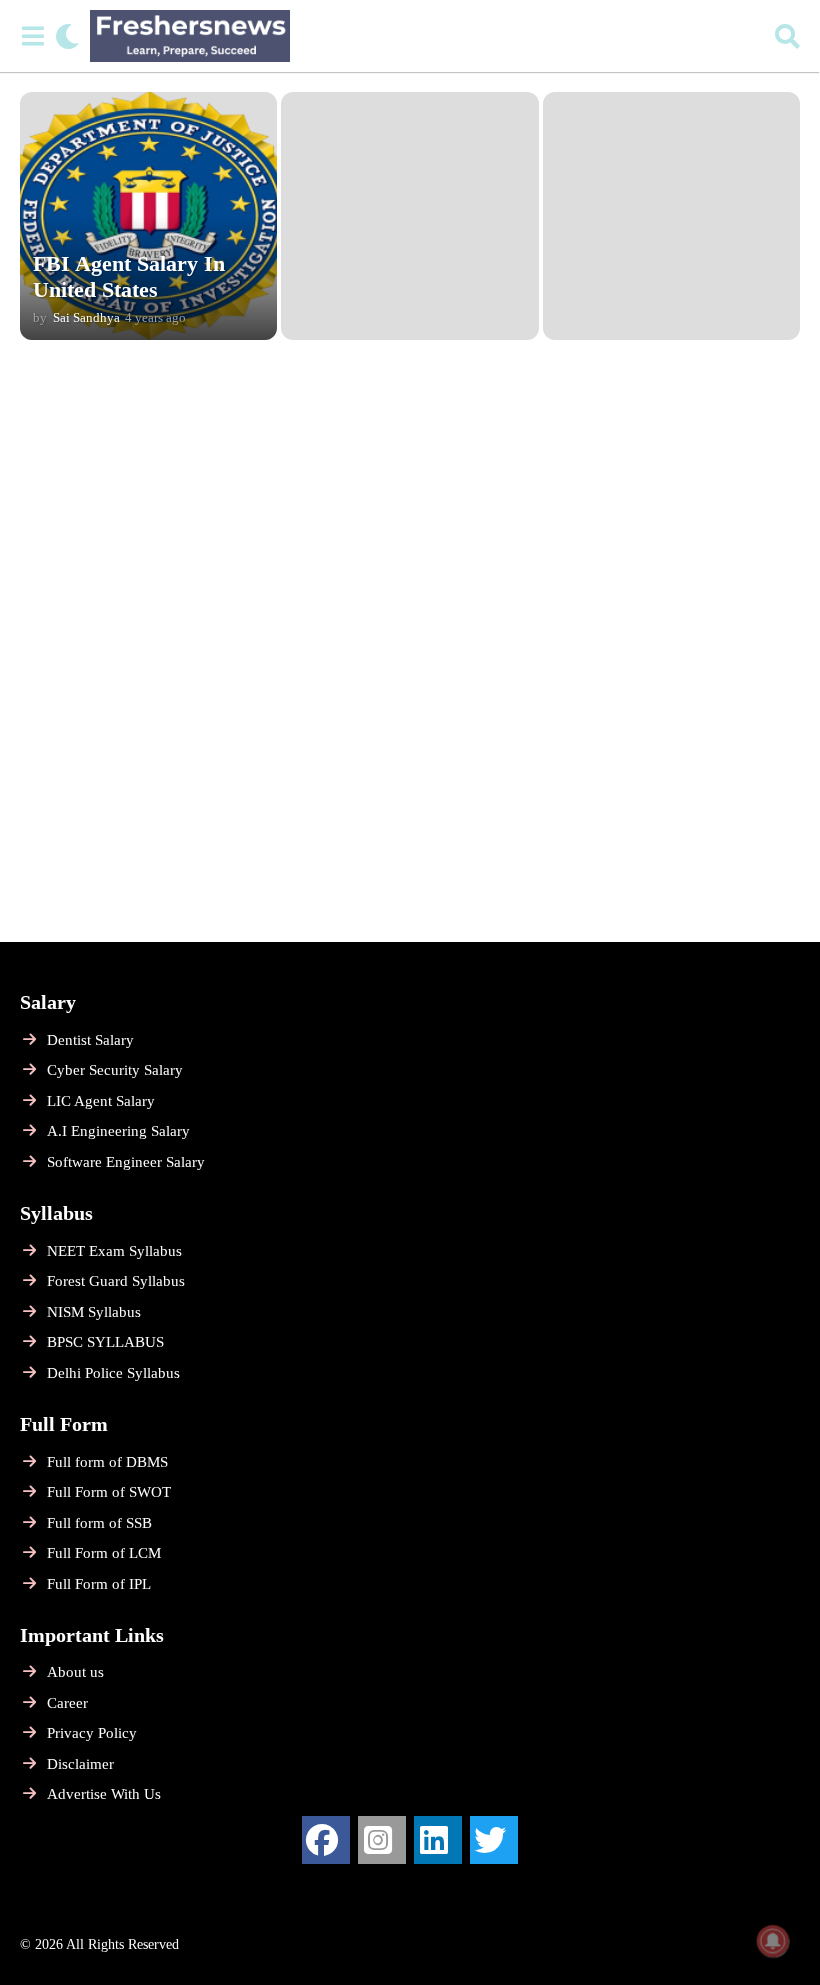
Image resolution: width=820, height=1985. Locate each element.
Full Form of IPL (99, 1584)
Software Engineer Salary (126, 1162)
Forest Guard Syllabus (116, 1281)
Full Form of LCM (104, 1553)
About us (75, 1672)
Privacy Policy (92, 1733)
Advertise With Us (104, 1794)
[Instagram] (382, 1840)
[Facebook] (326, 1840)
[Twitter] (494, 1840)
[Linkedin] (438, 1840)
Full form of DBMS (107, 1462)
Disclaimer (80, 1764)
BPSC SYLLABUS (105, 1342)
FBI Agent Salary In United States (129, 276)
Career (67, 1703)
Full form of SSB (99, 1523)
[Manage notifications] (773, 1941)
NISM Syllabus (94, 1312)
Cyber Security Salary (115, 1070)
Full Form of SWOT (109, 1492)
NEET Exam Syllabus (114, 1251)
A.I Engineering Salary (118, 1131)
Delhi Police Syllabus (113, 1373)
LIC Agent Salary (101, 1101)
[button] (32, 36)
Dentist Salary (90, 1040)
